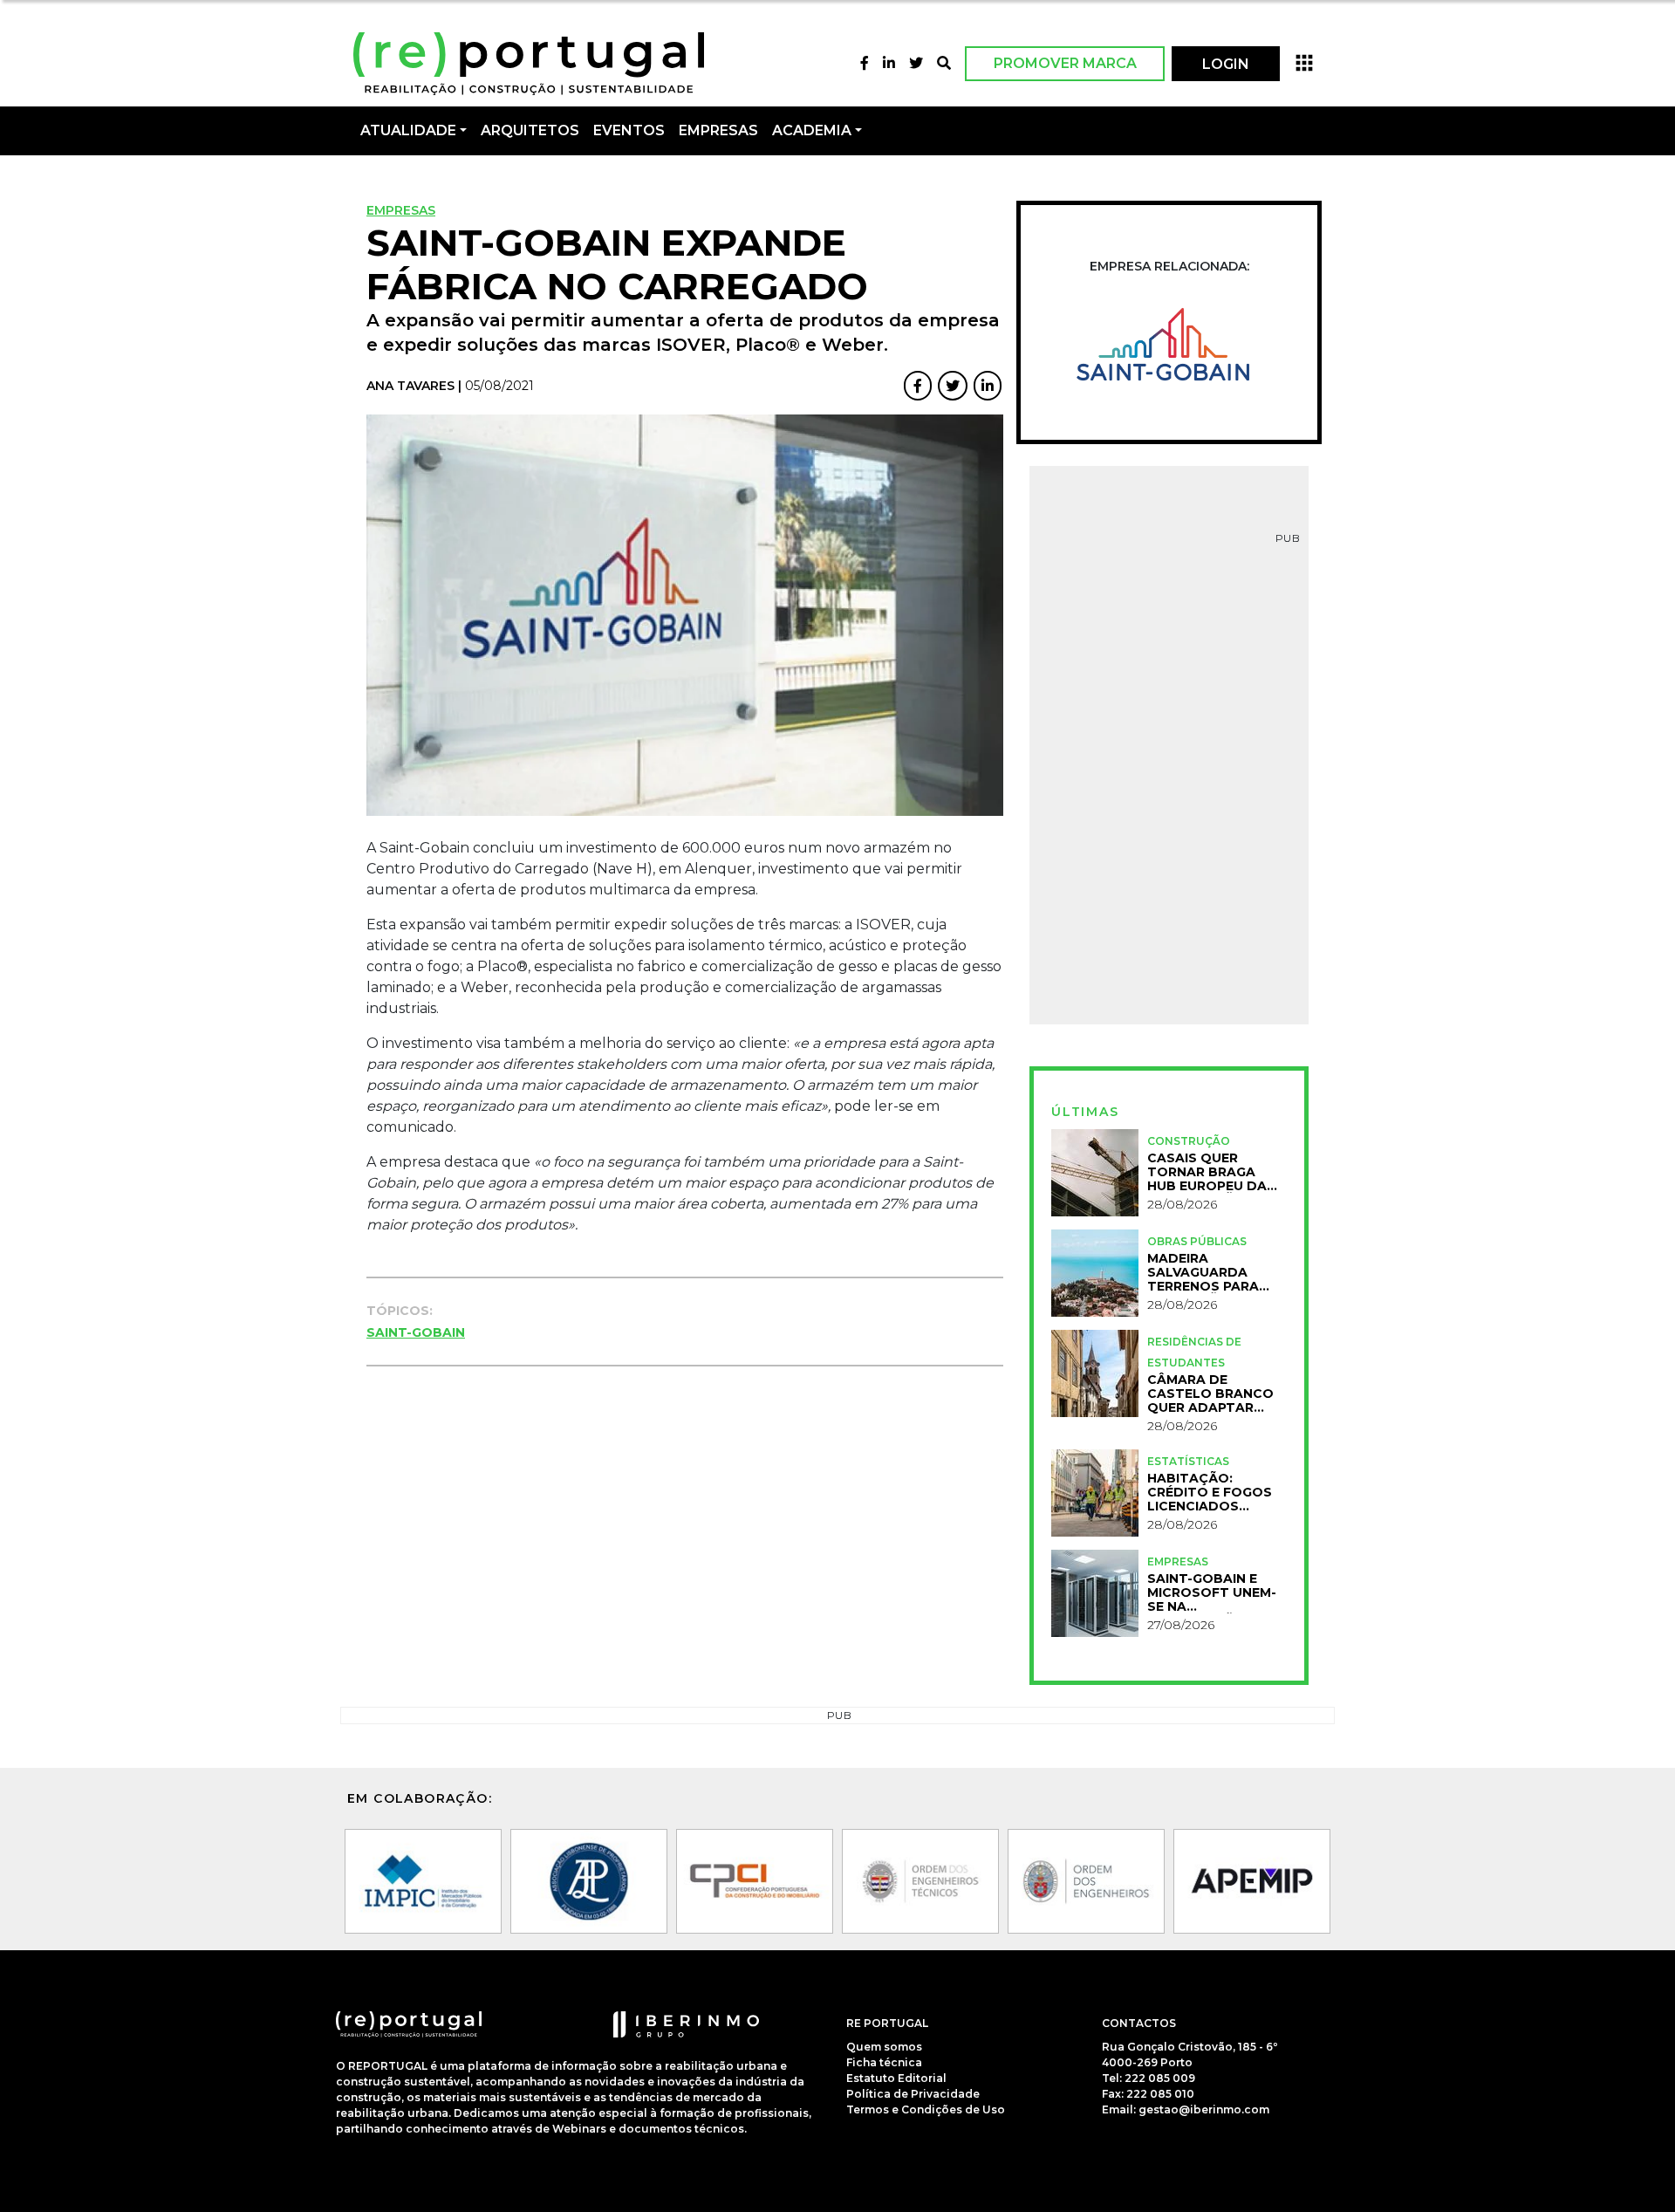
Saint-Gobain (416, 1332)
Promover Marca (1065, 63)
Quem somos (884, 2047)
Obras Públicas (1197, 1241)
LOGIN (1226, 64)
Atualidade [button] (408, 130)
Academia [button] (812, 130)
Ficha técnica (884, 2062)
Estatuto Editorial (896, 2078)
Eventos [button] (629, 130)
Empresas (718, 130)
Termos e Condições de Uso (926, 2109)
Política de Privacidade (913, 2094)
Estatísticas (1188, 1461)
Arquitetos (530, 130)
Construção (1189, 1141)
